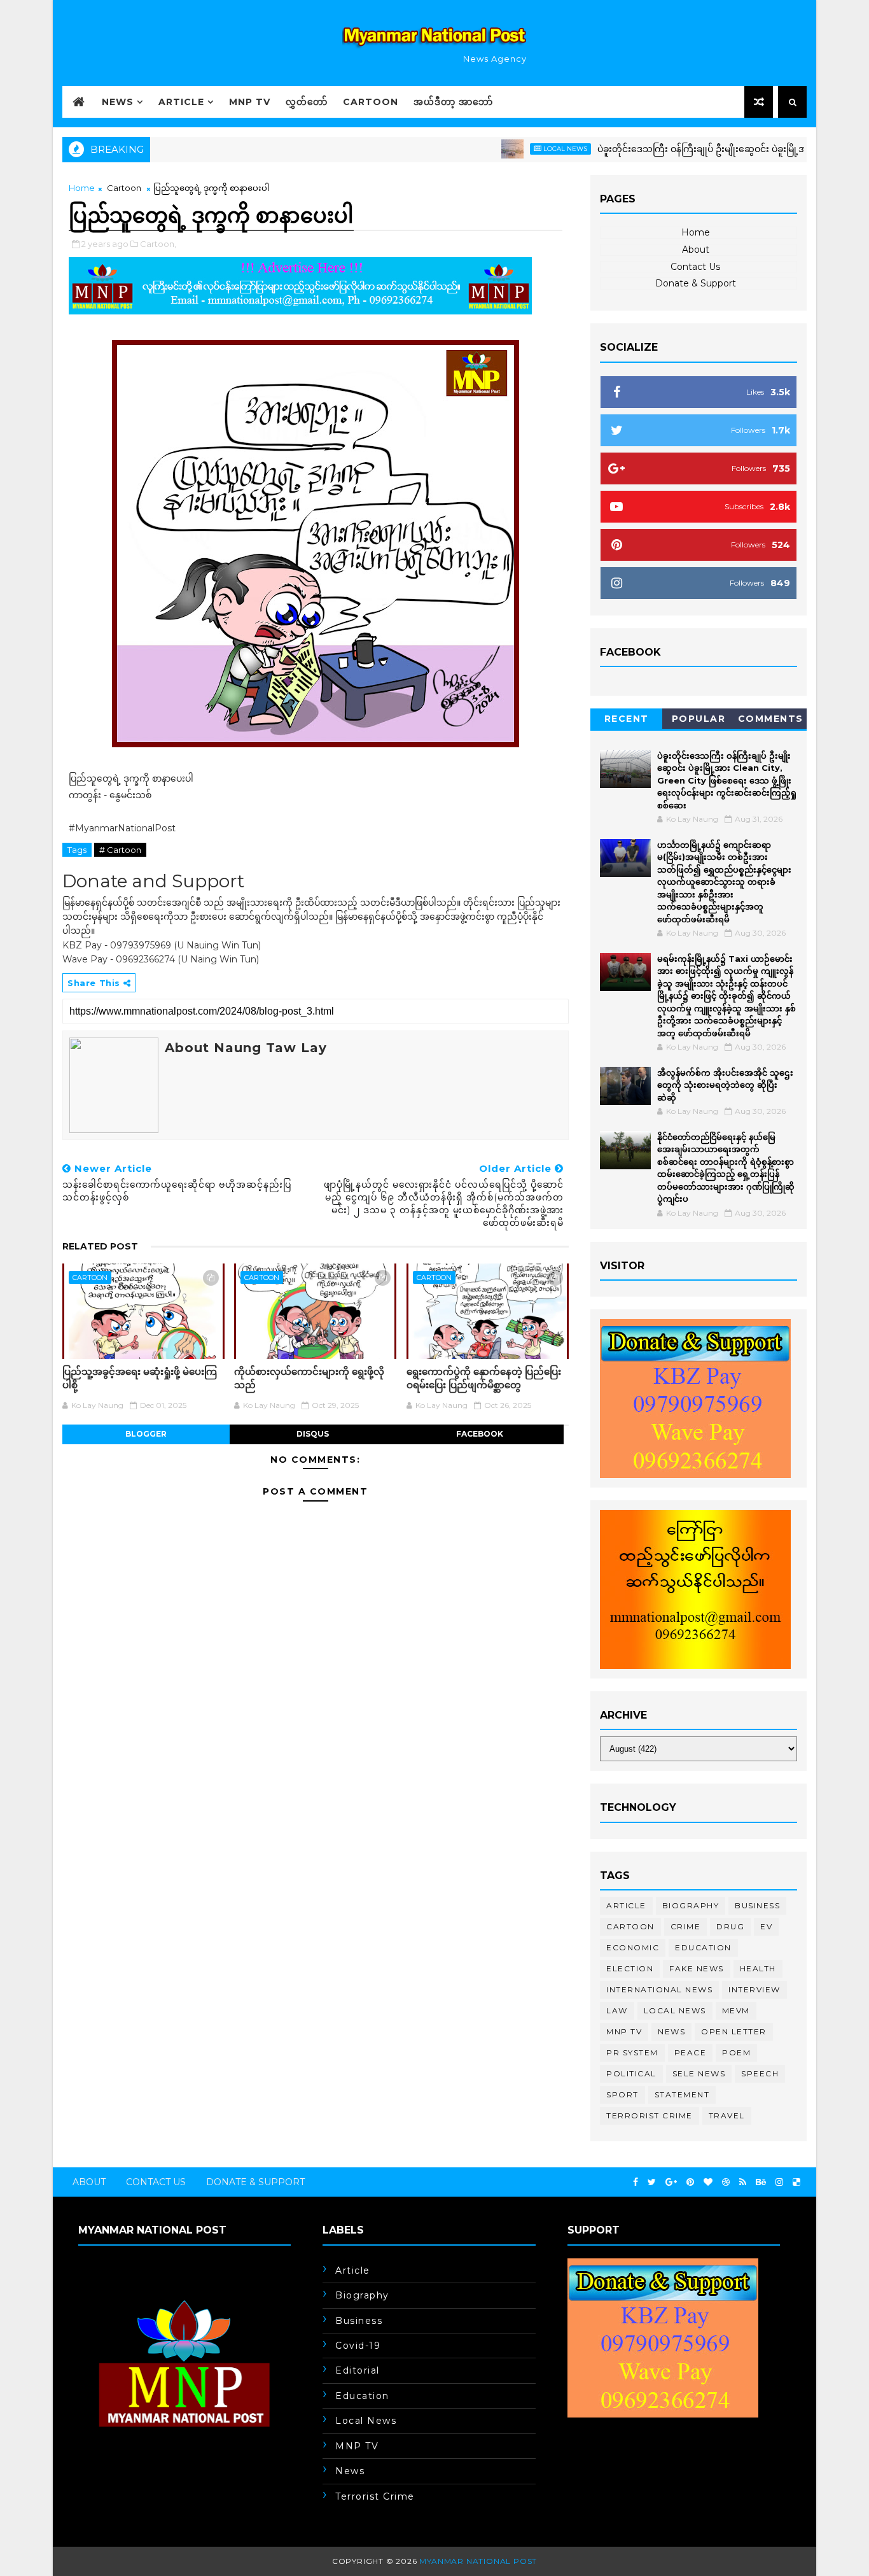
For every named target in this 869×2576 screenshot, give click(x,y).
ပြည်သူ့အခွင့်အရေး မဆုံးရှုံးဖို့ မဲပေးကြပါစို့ (140, 1378)
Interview (754, 1989)
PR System (632, 2052)
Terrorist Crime (650, 2115)
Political (631, 2073)
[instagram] (779, 2182)
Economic (633, 1947)
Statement (682, 2094)
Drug (730, 1926)
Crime (686, 1926)
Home (82, 188)
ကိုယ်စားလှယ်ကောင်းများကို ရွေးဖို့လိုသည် (309, 1378)
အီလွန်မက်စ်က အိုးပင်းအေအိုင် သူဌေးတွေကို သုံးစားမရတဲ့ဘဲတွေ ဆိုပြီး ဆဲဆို (725, 1085)
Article (181, 102)
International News (659, 1989)
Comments (771, 719)
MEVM (736, 2010)
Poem (736, 2052)
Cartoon (371, 102)
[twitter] (652, 2182)
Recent (627, 719)
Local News (520, 149)
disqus (313, 1434)
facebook (480, 1434)
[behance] (761, 2182)
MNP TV (250, 102)
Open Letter (734, 2031)
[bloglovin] (708, 2182)
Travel (727, 2115)
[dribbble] (726, 2182)
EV (766, 1926)
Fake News (697, 1968)
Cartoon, (158, 244)
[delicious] (796, 2182)
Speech (760, 2073)
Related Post (100, 1246)
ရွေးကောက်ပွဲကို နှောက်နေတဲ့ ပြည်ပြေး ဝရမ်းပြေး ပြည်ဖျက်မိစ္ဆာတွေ (484, 1378)
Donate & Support (696, 283)
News (118, 102)
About (696, 250)
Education (703, 1947)
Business (757, 1905)
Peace (691, 2052)
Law (617, 2010)
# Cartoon (120, 850)
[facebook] (636, 2182)
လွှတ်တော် (307, 102)
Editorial (358, 2370)
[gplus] (671, 2182)
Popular (699, 719)
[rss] (743, 2182)
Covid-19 (358, 2346)
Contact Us (695, 267)
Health (758, 1968)
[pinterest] (690, 2182)
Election (630, 1968)
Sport (622, 2094)
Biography (691, 1905)
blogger (146, 1434)
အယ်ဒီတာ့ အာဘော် (453, 102)
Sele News (699, 2073)
